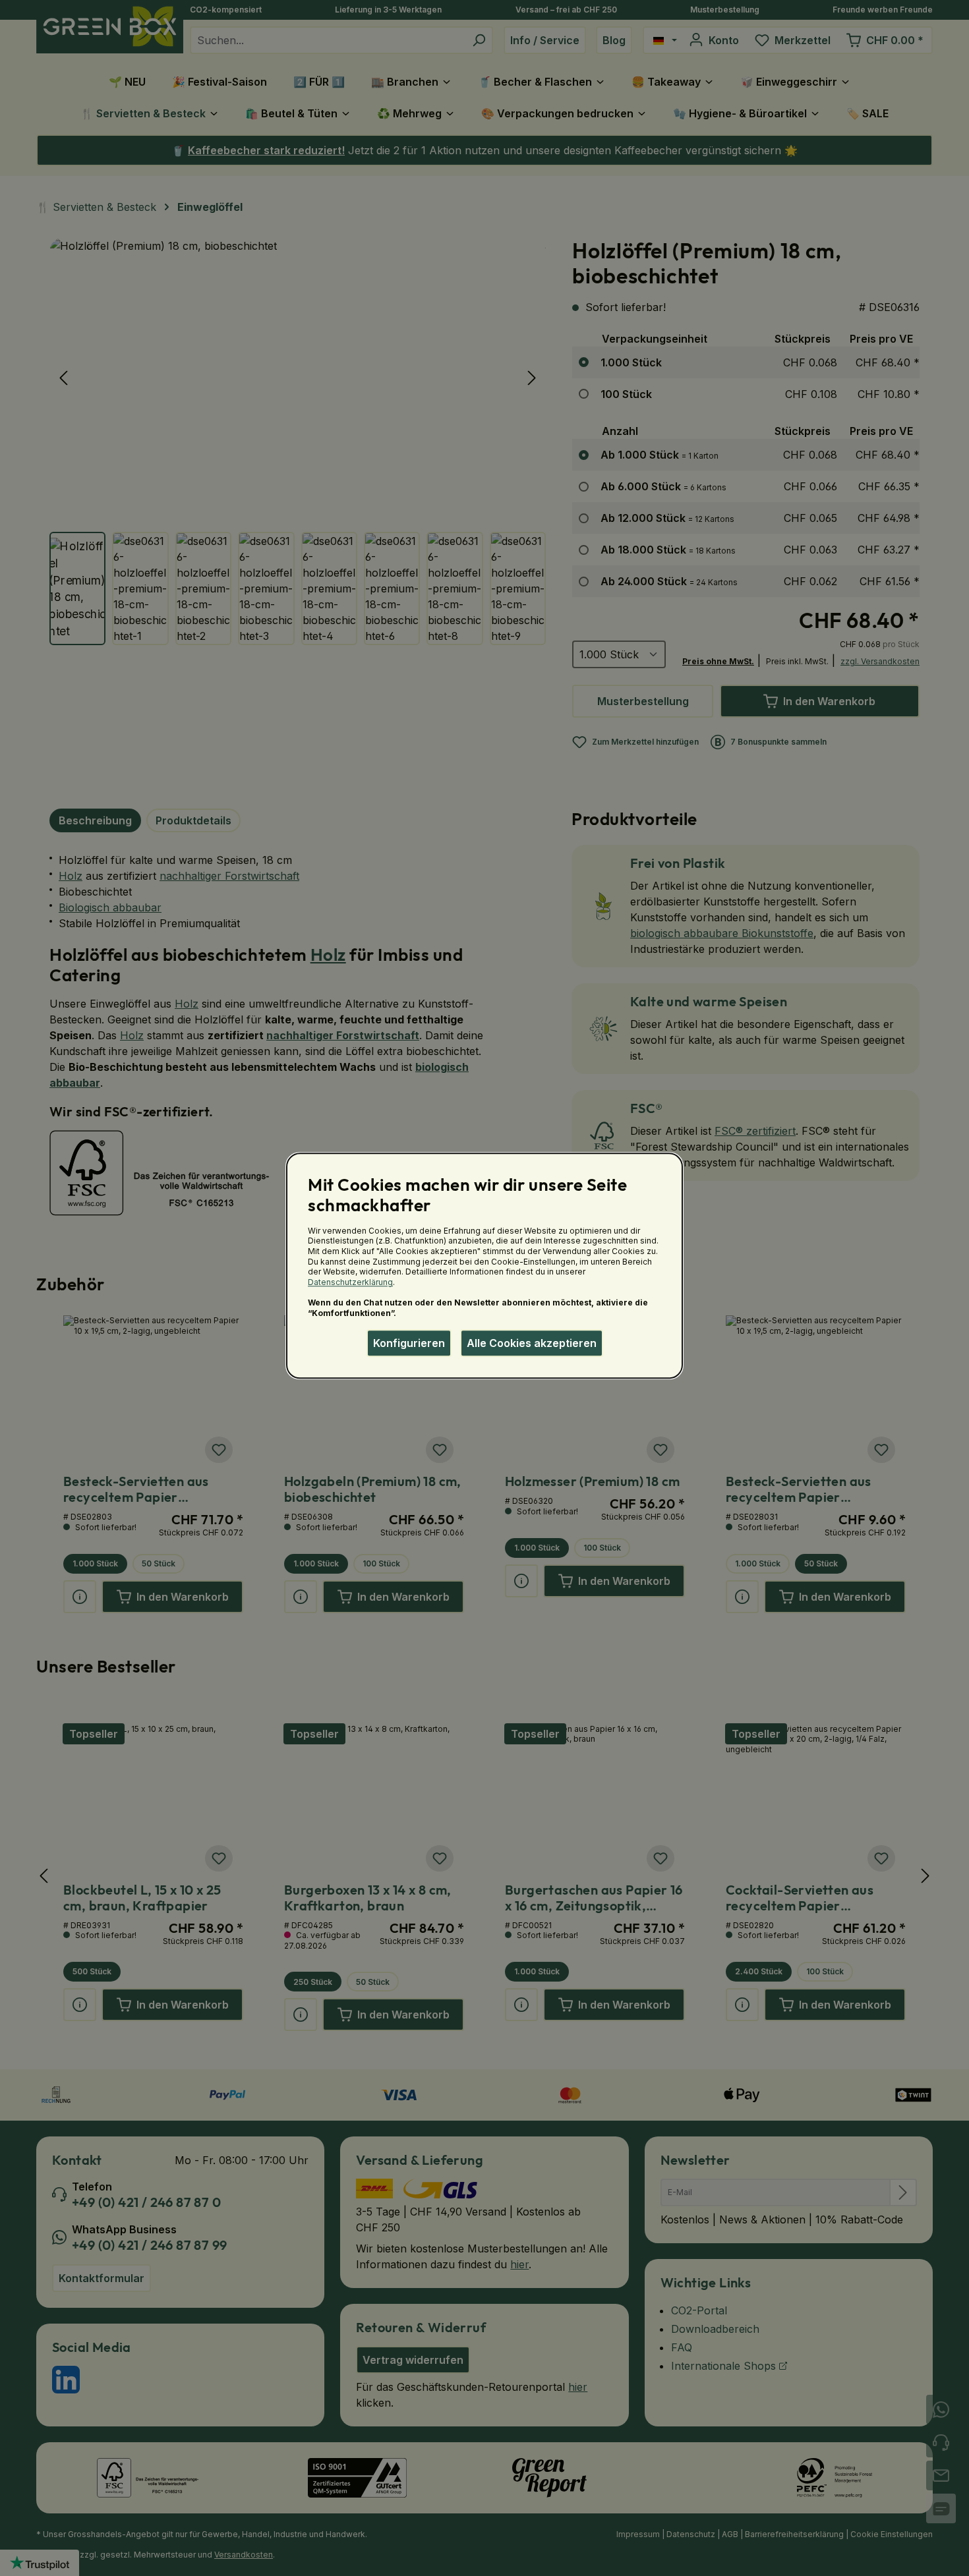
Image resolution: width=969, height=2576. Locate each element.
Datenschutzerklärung (350, 1282)
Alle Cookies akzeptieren (532, 1343)
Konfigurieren (409, 1343)
